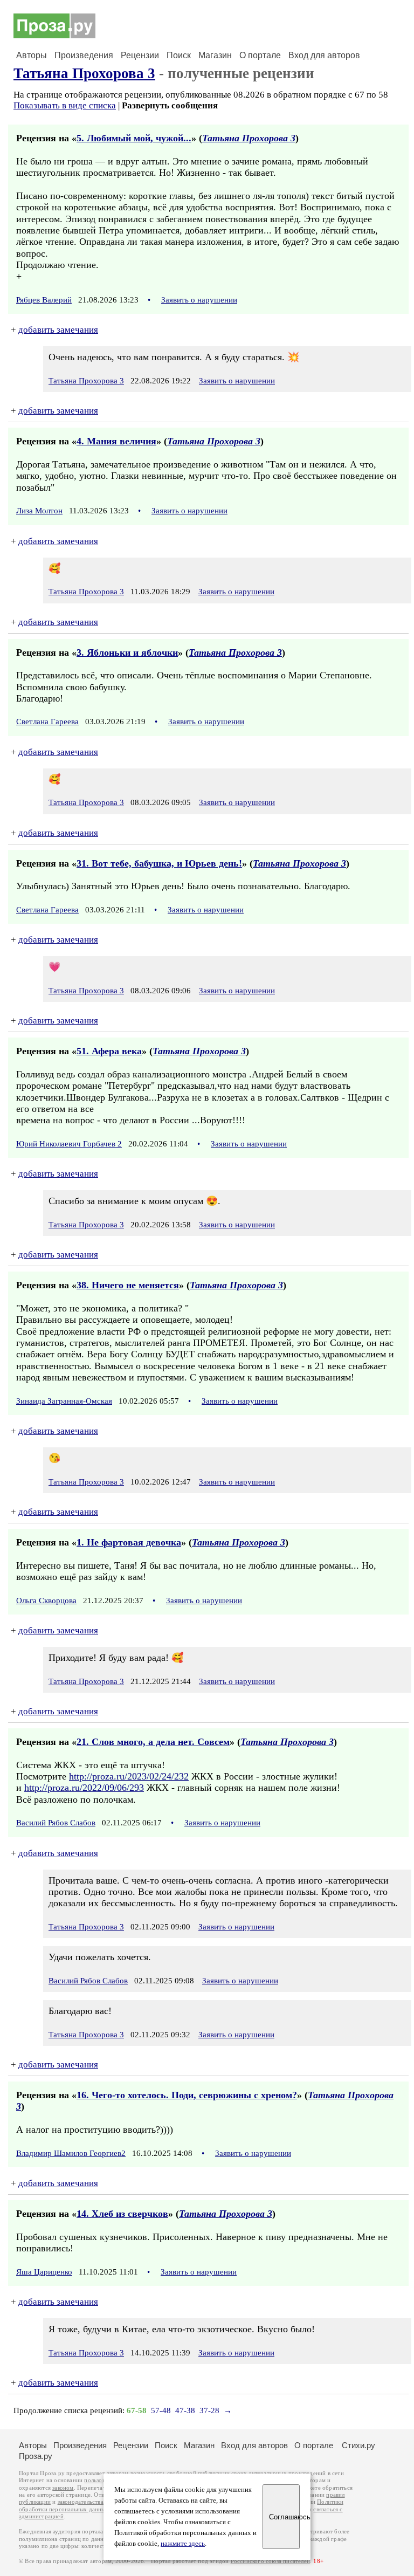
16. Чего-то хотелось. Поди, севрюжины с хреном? (187, 2095)
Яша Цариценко (44, 2272)
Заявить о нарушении (199, 300)
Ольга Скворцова (46, 1600)
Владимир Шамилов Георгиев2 (71, 2153)
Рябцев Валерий (44, 300)
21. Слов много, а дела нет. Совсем (153, 1742)
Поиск (179, 55)
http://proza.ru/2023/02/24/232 (129, 1776)
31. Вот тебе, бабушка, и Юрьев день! (159, 863)
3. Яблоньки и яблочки (127, 652)
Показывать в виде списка (65, 105)
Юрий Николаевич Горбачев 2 (69, 1144)
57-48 (161, 2410)
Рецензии (140, 55)
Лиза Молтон (39, 511)
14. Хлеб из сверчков (122, 2214)
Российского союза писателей (270, 2561)
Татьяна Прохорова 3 (84, 73)
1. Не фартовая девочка (129, 1542)
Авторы (32, 55)
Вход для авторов (324, 55)
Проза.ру (36, 2456)
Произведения (84, 55)
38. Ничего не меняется (128, 1285)
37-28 (209, 2410)
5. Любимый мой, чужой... (134, 138)
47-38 (185, 2410)
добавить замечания (58, 330)
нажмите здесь (183, 2544)
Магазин (215, 55)
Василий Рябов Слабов (56, 1823)
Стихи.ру (358, 2445)
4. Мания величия (116, 441)
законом (63, 2488)
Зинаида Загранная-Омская (64, 1401)
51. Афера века (109, 1051)
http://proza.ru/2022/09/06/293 (84, 1788)
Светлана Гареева (47, 722)
